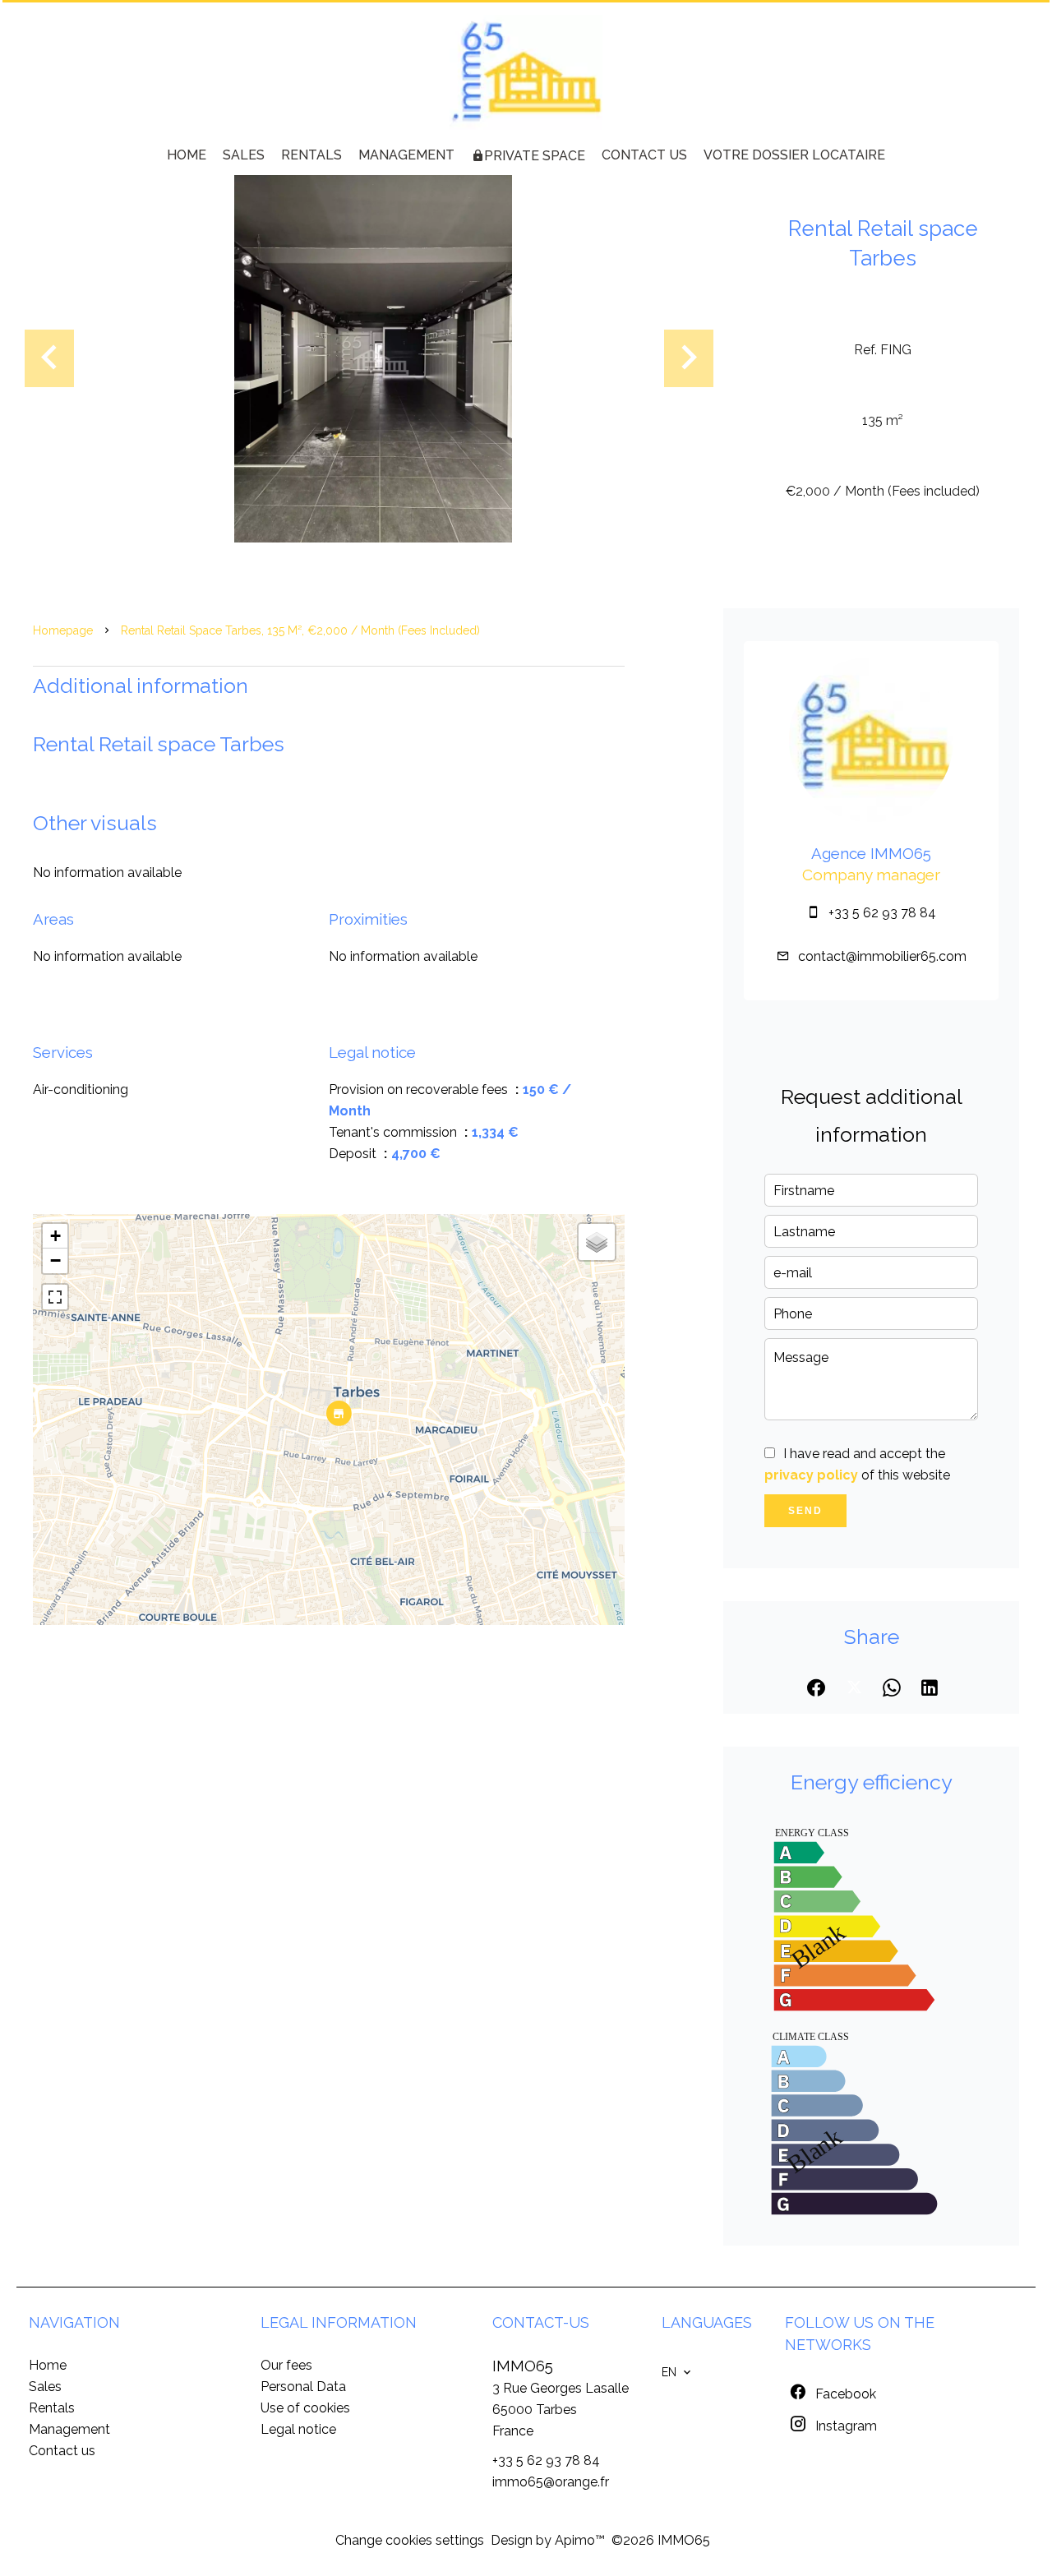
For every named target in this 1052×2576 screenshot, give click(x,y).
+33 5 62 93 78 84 (882, 913)
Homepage (63, 630)
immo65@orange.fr (551, 2482)
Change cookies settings (410, 2540)
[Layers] (597, 1242)
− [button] (55, 1260)
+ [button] (55, 1236)
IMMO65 (523, 2366)
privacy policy (811, 1475)
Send (805, 1511)
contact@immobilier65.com (882, 956)
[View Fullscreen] (55, 1297)
